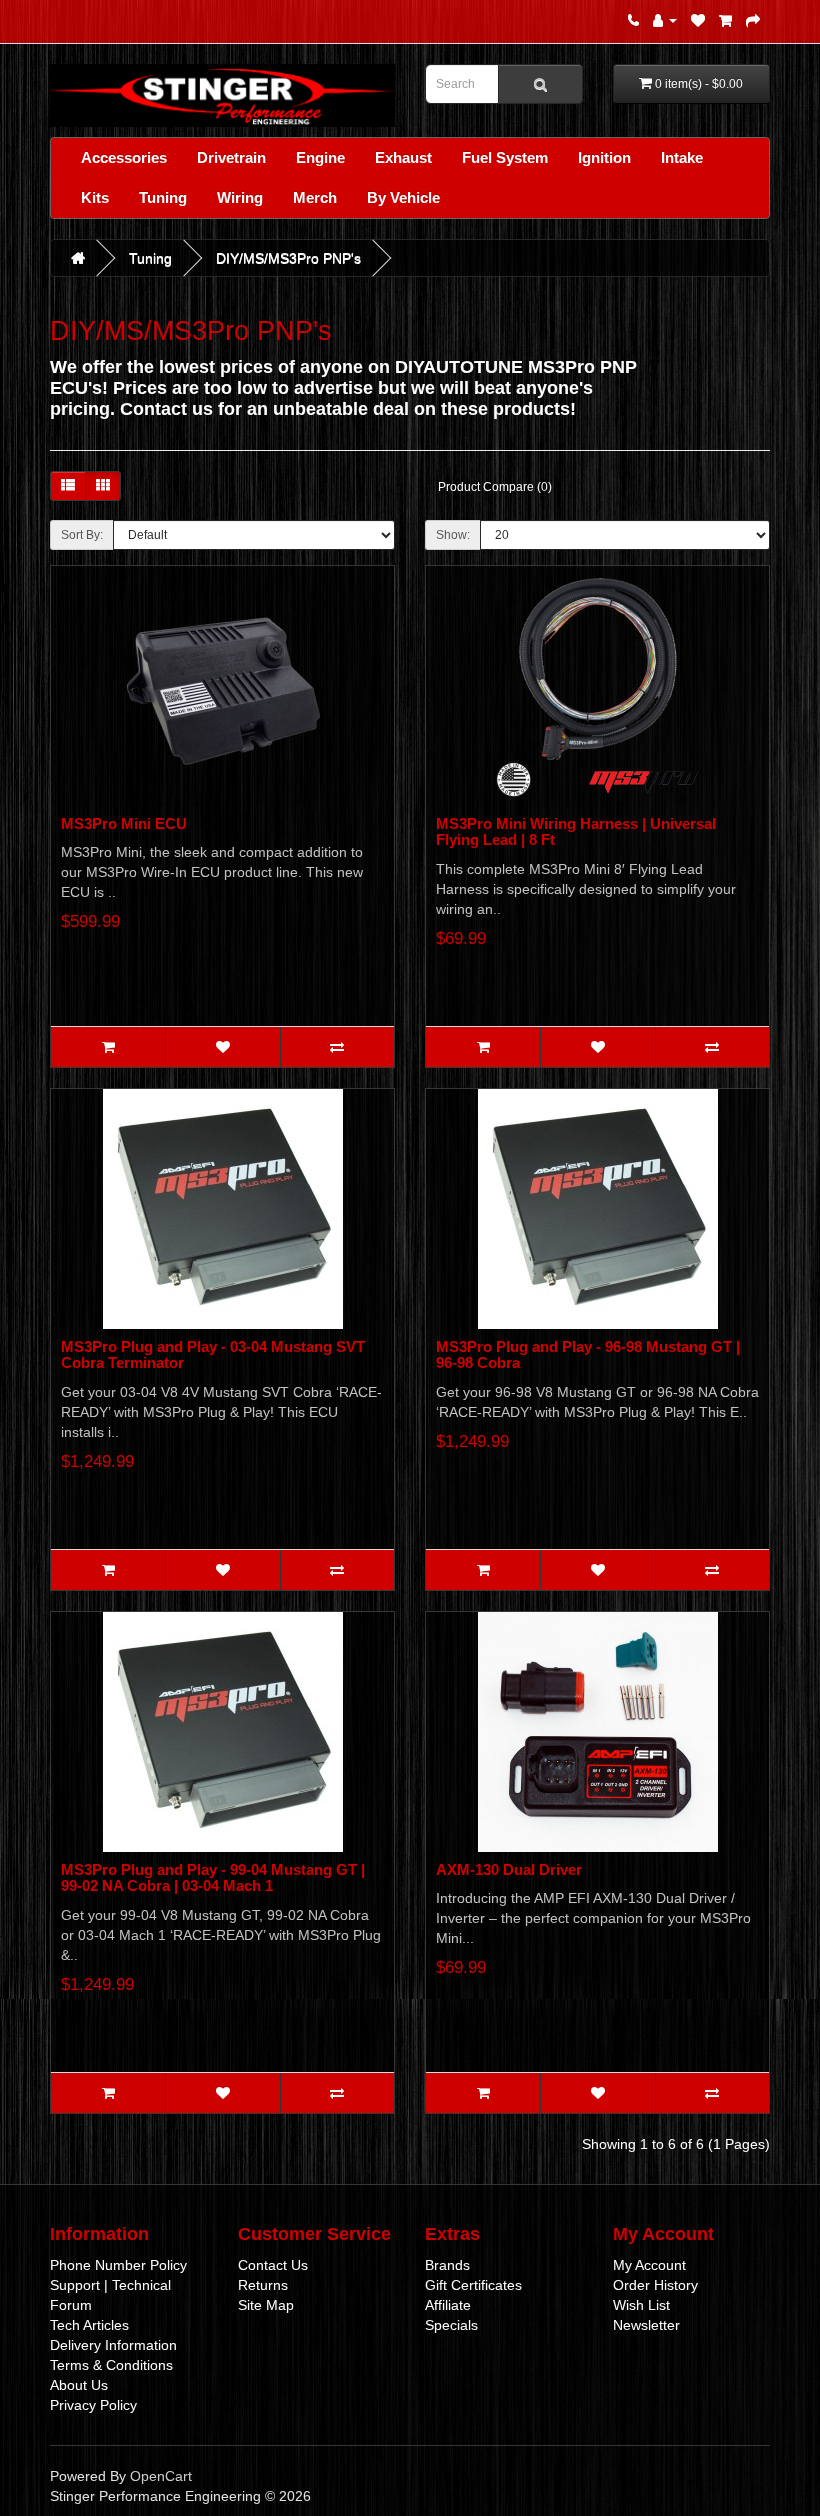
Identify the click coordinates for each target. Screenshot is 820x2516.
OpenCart (161, 2476)
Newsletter (646, 2325)
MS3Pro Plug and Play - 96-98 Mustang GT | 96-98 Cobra (588, 1355)
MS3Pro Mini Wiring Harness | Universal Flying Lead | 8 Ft (576, 832)
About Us (79, 2385)
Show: (453, 535)
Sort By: (82, 535)
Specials (451, 2325)
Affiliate (448, 2305)
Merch (315, 197)
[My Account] (665, 20)
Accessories (124, 157)
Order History (655, 2285)
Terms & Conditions (111, 2365)
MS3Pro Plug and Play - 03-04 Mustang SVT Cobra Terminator (213, 1355)
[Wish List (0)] (698, 20)
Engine (320, 157)
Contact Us (273, 2265)
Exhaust (403, 157)
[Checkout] (753, 20)
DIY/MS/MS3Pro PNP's (288, 258)
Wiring (240, 197)
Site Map (266, 2305)
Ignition (604, 157)
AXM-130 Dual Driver (509, 1869)
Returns (263, 2285)
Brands (447, 2265)
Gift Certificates (473, 2285)
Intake (682, 157)
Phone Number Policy (118, 2265)
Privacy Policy (93, 2405)
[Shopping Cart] (725, 20)
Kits (95, 197)
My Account (649, 2265)
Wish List (641, 2305)
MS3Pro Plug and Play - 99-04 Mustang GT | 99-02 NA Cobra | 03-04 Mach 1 (213, 1878)
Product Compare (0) (495, 487)
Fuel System (505, 157)
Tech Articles (89, 2325)
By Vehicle (403, 197)
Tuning (163, 197)
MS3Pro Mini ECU (124, 823)
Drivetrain (231, 157)
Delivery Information (113, 2345)
